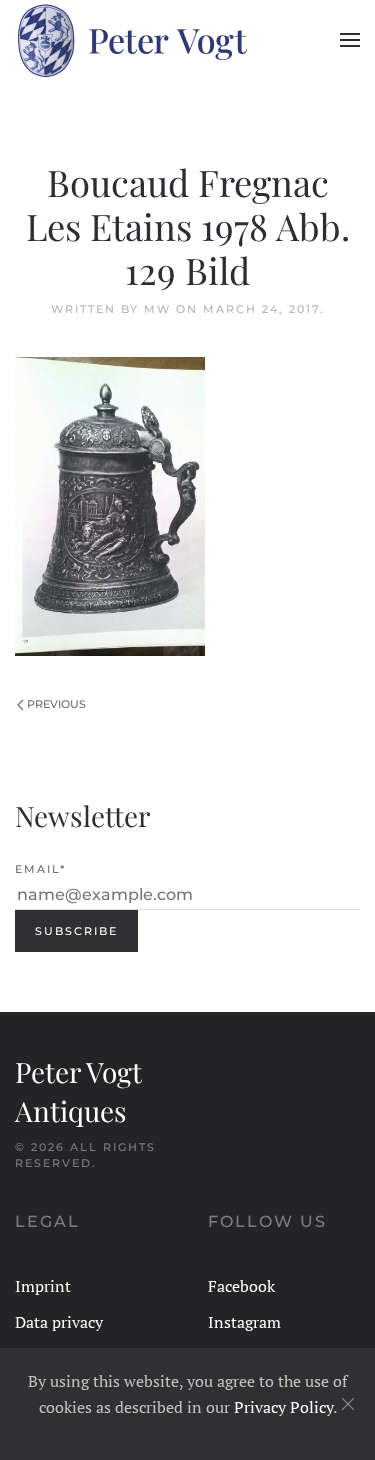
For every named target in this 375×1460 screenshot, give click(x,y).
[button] (350, 40)
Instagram (244, 1322)
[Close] (348, 1404)
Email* (40, 869)
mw (157, 309)
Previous (56, 704)
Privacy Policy (283, 1407)
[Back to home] (131, 40)
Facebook (241, 1286)
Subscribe (76, 931)
